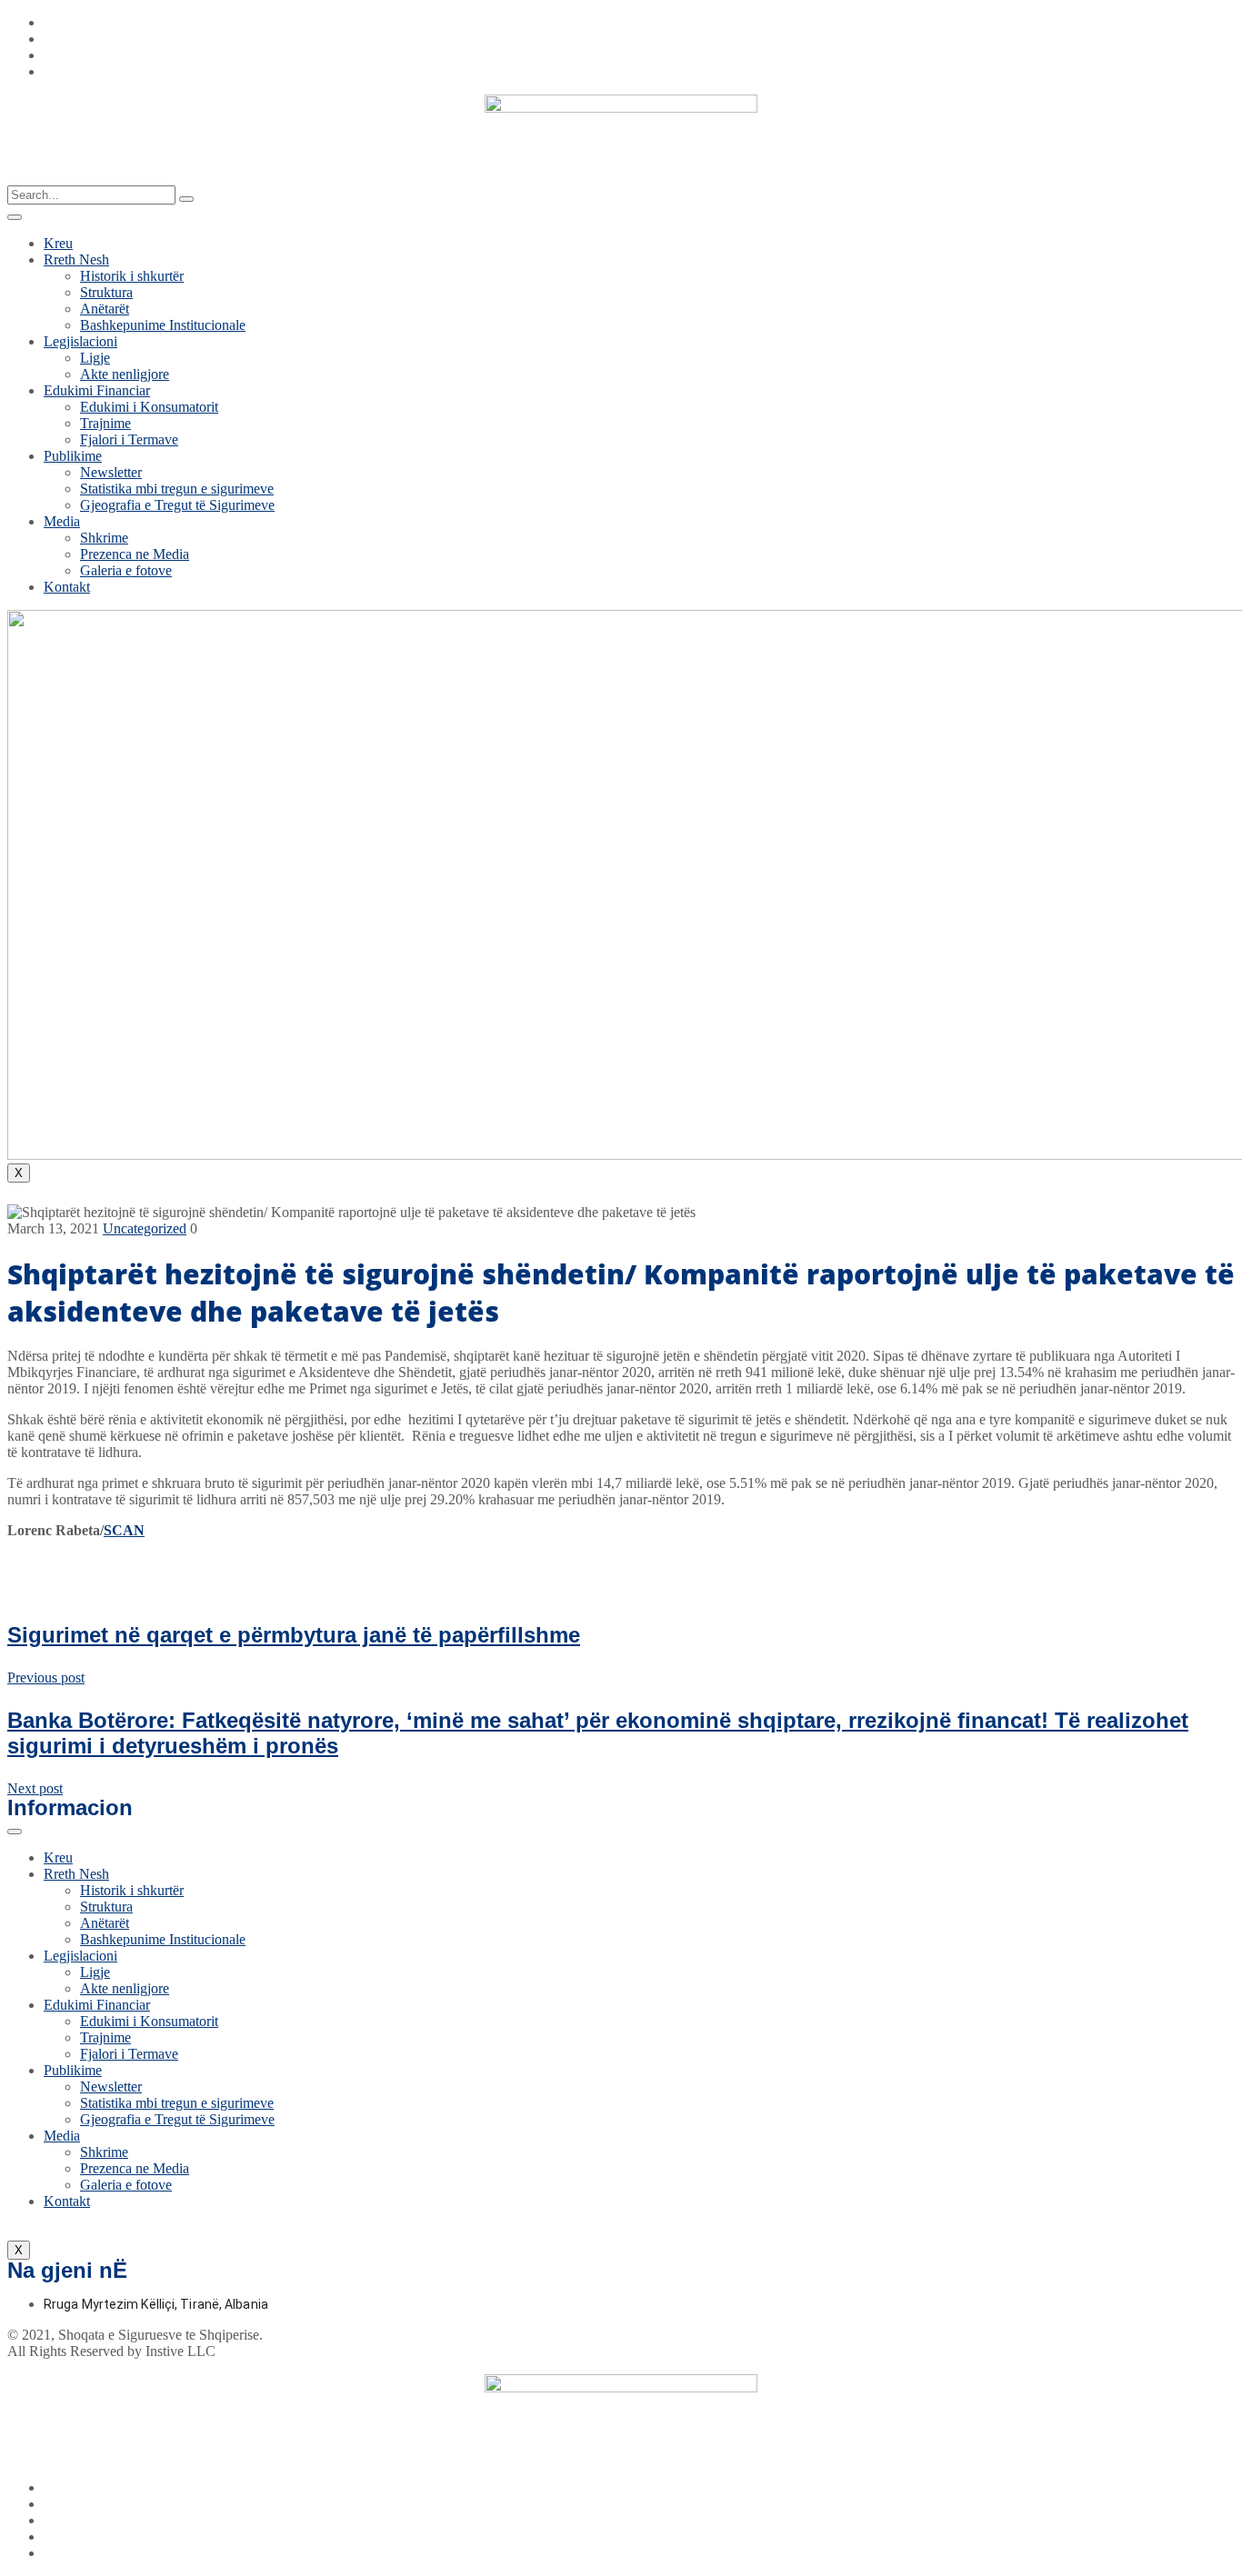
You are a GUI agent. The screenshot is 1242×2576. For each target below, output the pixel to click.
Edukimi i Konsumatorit (149, 407)
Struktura (106, 292)
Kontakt (67, 587)
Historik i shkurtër (132, 276)
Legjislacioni (80, 341)
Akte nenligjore (125, 374)
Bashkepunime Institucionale (163, 325)
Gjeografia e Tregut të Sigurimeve (177, 505)
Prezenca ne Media (135, 554)
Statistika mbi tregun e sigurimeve (177, 489)
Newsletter (111, 472)
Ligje (95, 358)
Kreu (58, 243)
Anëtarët (105, 309)
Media (62, 521)
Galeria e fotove (126, 570)
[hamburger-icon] (15, 217)
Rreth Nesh (76, 260)
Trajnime (105, 423)
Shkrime (104, 538)
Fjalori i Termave (129, 439)
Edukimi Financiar (97, 390)
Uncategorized (145, 1228)
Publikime (73, 456)
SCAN (124, 1530)
